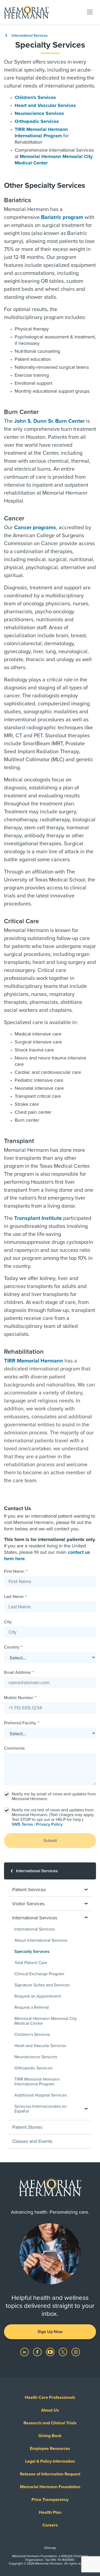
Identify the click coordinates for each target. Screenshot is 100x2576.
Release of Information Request (50, 2474)
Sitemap (50, 2548)
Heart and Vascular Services (45, 105)
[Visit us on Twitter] (63, 2352)
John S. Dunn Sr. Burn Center (49, 421)
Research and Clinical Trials (50, 2423)
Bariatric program (62, 217)
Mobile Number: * (20, 1698)
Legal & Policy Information (50, 2461)
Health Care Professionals (50, 2397)
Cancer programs (35, 528)
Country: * (13, 1647)
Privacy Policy (49, 1824)
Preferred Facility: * (22, 1723)
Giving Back (50, 2436)
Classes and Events (32, 2141)
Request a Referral (32, 2007)
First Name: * (16, 1571)
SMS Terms (22, 1824)
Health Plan (50, 2512)
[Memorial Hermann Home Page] (26, 12)
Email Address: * (19, 1672)
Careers (50, 2525)
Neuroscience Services (39, 113)
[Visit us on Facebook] (38, 2352)
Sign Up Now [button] (50, 2332)
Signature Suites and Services (42, 1985)
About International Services (41, 1940)
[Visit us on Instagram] (76, 2352)
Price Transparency (50, 2500)
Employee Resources (50, 2449)
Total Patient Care (31, 1963)
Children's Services (35, 97)
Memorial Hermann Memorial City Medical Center (46, 2021)
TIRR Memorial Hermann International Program (37, 2082)
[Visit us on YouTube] (51, 2352)
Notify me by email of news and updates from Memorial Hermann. (54, 1796)
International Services (29, 36)
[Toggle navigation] (90, 12)
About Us (50, 2410)
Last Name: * (15, 1597)
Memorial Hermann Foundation (50, 2487)
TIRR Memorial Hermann (34, 1361)
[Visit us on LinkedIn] (25, 2352)
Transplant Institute (38, 1218)
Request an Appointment (38, 1996)
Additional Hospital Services (41, 2095)
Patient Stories (27, 2127)
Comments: (15, 1748)
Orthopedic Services (37, 121)
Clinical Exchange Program (39, 1974)
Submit (50, 1841)
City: (8, 1622)
